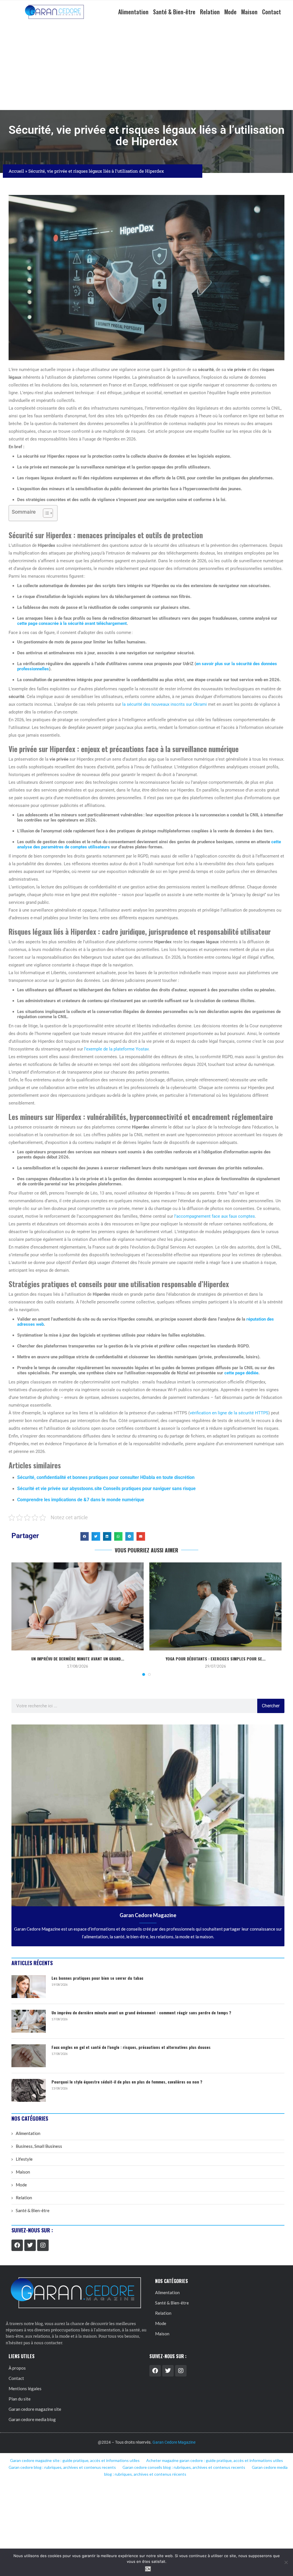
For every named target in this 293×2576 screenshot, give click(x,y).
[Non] (286, 2562)
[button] (85, 1536)
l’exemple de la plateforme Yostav (116, 1049)
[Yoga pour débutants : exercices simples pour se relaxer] (215, 1606)
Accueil (16, 171)
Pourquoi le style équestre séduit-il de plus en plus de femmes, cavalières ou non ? (127, 2082)
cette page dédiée (241, 1373)
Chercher (271, 1706)
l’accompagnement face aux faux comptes (215, 1216)
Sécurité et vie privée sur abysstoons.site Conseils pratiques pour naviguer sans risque (106, 1489)
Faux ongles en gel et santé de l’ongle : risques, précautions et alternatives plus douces (131, 2047)
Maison (249, 12)
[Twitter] (30, 2245)
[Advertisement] (146, 67)
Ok (148, 2569)
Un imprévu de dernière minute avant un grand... (78, 1659)
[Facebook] (17, 2245)
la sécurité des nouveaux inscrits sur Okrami (165, 704)
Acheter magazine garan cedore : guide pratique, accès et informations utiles (215, 2460)
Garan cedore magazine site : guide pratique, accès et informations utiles (75, 2460)
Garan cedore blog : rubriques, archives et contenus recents (62, 2467)
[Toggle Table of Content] (45, 513)
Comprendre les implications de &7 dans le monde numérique (81, 1500)
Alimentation (133, 12)
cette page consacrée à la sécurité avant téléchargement (72, 623)
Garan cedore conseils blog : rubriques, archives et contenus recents (184, 2467)
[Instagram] (43, 2245)
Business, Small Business (39, 2146)
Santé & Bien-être (174, 12)
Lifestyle (24, 2159)
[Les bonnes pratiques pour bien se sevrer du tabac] (29, 1987)
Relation (210, 12)
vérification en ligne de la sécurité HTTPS (229, 1413)
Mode (230, 12)
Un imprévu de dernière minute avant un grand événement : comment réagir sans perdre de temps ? (141, 2013)
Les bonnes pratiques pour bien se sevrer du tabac (97, 1978)
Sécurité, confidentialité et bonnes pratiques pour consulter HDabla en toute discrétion (106, 1477)
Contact (272, 12)
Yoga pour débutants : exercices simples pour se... (216, 1659)
